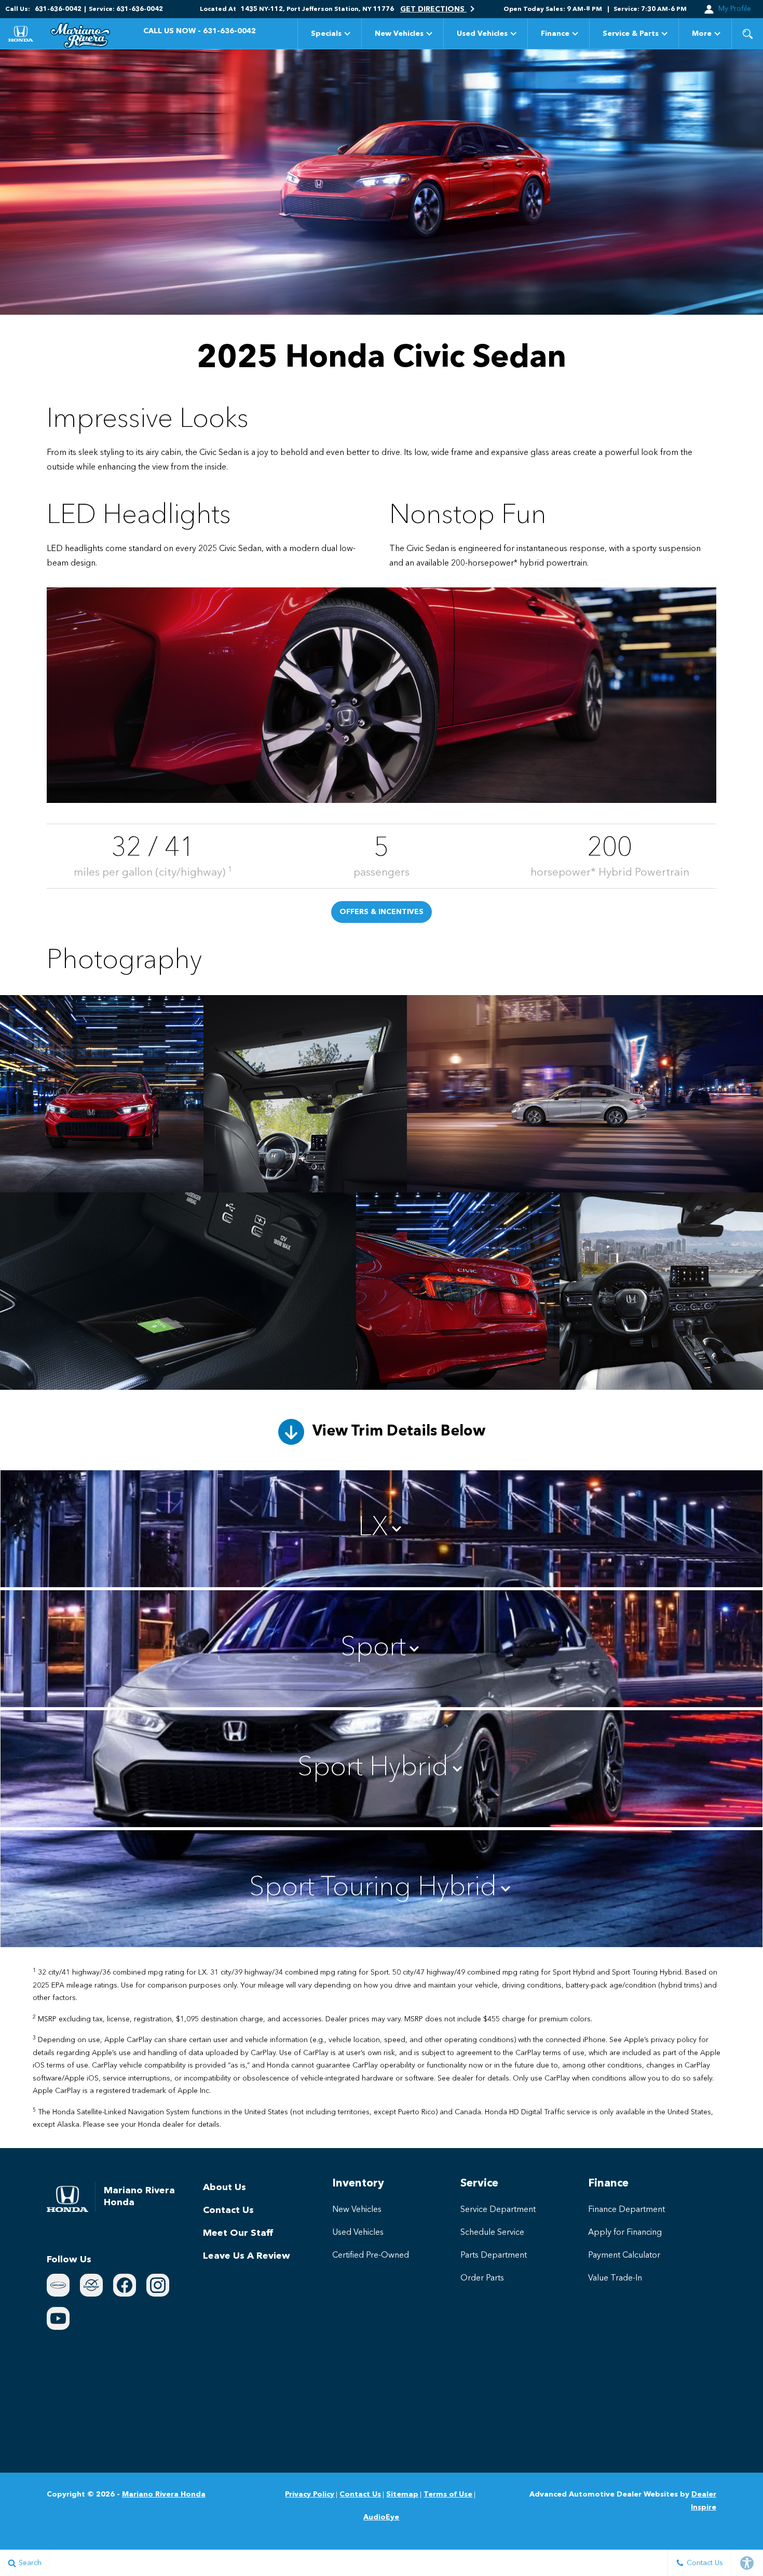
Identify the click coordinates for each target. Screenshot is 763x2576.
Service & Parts (631, 34)
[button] (747, 34)
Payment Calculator (624, 2256)
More (702, 36)
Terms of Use (448, 2494)
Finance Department (626, 2210)
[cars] (58, 2285)
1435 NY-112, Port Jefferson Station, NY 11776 (317, 9)
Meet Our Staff (238, 2233)
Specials (326, 34)
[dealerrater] (91, 2285)
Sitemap (402, 2494)
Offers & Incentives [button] (382, 912)
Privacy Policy (310, 2494)
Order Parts (482, 2278)
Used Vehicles (482, 34)
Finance (555, 34)
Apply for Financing (625, 2233)
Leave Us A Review (247, 2256)
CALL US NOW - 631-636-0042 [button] (200, 31)
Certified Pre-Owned (371, 2256)
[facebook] (125, 2285)
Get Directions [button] (433, 9)
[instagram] (158, 2285)
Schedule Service (492, 2233)
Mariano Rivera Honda (164, 2494)
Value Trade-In (615, 2278)
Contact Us (228, 2210)
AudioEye (381, 2517)
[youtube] (58, 2318)
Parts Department (494, 2256)
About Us (224, 2188)
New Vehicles (399, 34)
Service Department (498, 2210)
